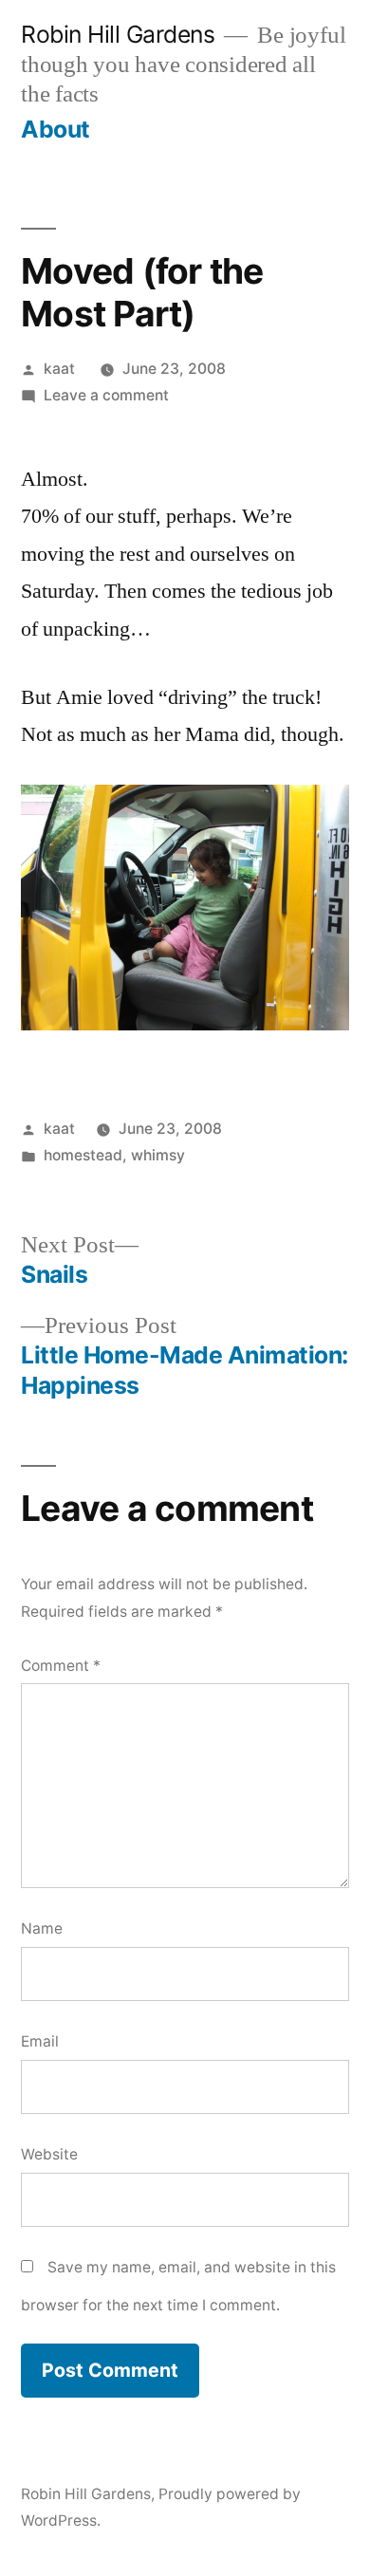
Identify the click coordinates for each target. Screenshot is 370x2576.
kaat (59, 369)
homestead (83, 1155)
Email (40, 2041)
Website (49, 2154)
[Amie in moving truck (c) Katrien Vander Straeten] (185, 1024)
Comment (61, 1666)
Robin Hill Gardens (118, 34)
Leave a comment (106, 395)
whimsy (158, 1155)
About (55, 129)
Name (42, 1928)
